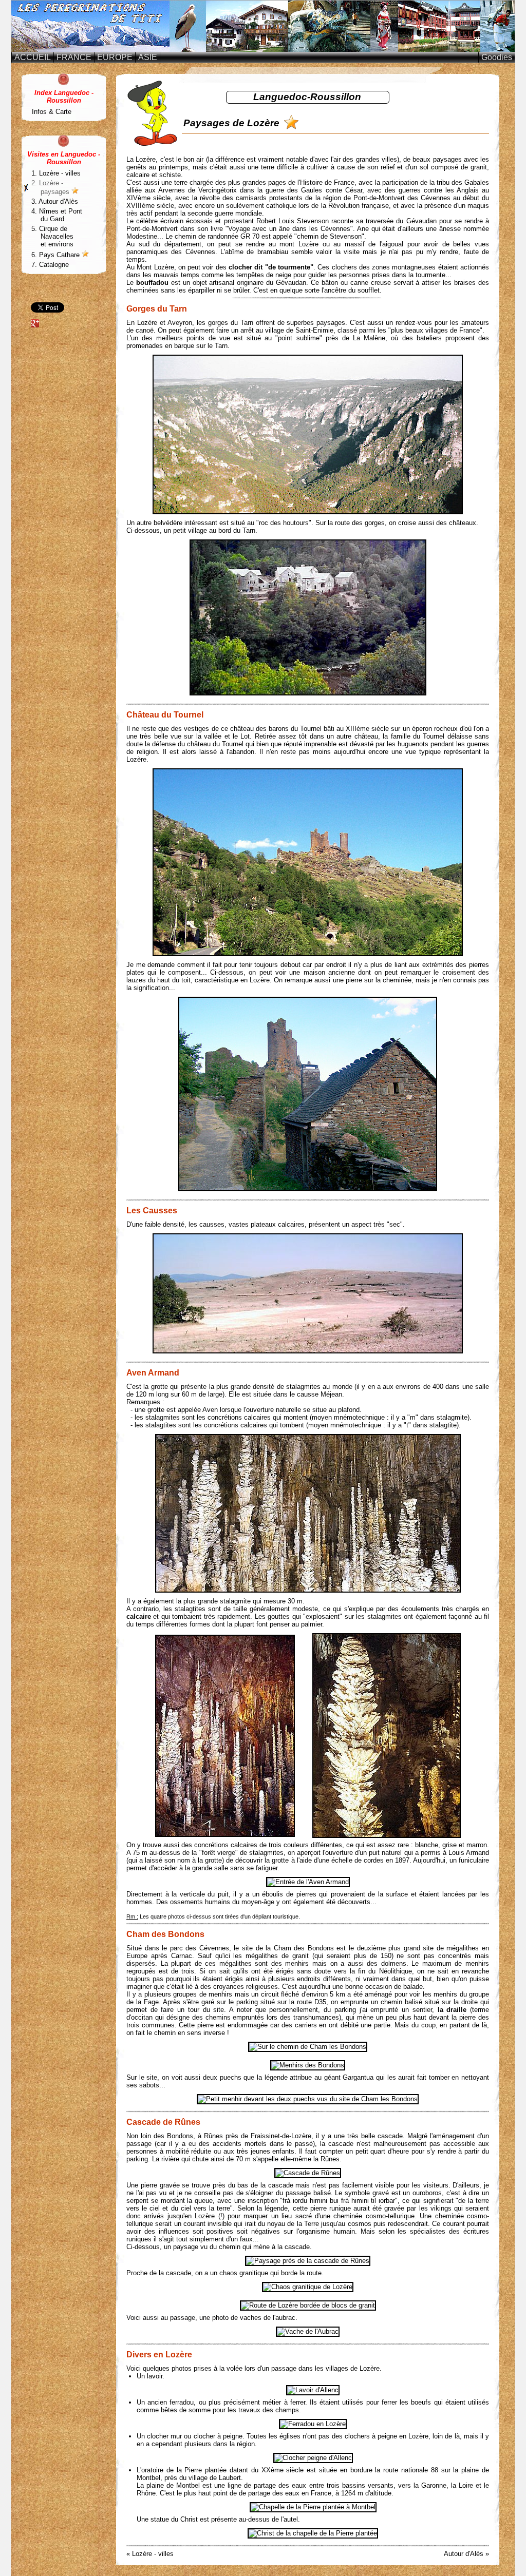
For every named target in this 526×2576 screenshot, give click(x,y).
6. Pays (57, 255)
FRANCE (74, 57)
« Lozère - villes (150, 2554)
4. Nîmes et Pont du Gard (57, 215)
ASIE (148, 57)
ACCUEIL (33, 57)
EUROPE (115, 57)
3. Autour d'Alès (55, 201)
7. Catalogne (50, 265)
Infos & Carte (52, 112)
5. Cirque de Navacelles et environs (52, 236)
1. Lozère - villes (56, 173)
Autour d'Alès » (466, 2554)
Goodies (497, 57)
